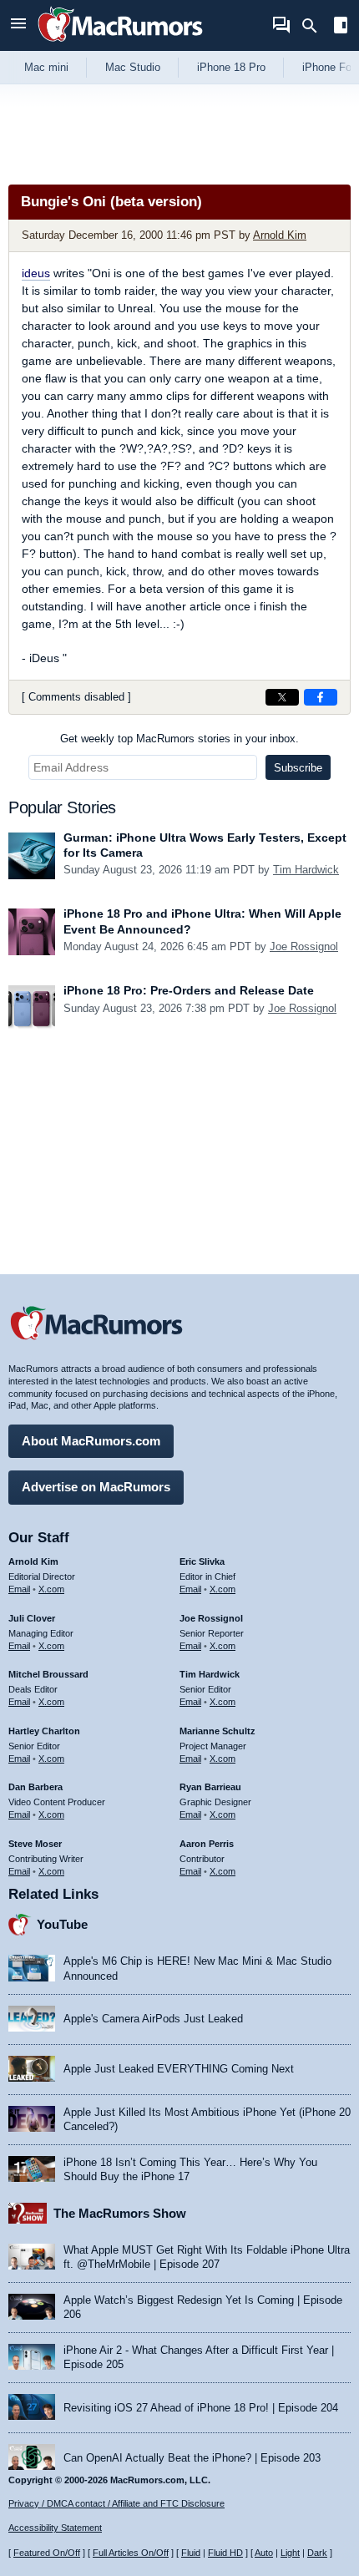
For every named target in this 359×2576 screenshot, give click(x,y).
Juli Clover (32, 1618)
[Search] (315, 26)
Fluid (191, 2553)
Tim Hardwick (306, 870)
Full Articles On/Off (131, 2553)
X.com (51, 1589)
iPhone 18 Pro (231, 67)
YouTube (62, 1924)
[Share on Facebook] (321, 697)
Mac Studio (133, 67)
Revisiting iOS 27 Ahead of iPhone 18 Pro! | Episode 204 (201, 2408)
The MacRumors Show (120, 2213)
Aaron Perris (207, 1844)
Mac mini (46, 67)
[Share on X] (282, 697)
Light (290, 2553)
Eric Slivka (202, 1561)
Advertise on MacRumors (96, 1487)
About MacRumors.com (91, 1441)
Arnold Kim (280, 235)
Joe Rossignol (304, 946)
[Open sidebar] (341, 27)
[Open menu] (18, 25)
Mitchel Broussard (48, 1674)
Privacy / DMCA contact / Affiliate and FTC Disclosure (116, 2503)
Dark (317, 2553)
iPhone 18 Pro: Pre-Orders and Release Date (189, 990)
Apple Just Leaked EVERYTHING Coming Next (179, 2069)
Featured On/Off (47, 2553)
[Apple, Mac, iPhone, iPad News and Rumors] (120, 44)
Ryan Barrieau (210, 1787)
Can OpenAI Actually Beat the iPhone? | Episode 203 (192, 2458)
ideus (36, 273)
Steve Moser (35, 1844)
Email (19, 1589)
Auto (264, 2553)
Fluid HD (225, 2553)
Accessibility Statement (55, 2528)
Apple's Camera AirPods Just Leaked (153, 2019)
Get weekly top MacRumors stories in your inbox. (179, 739)
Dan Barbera (35, 1787)
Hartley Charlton (44, 1731)
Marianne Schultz (217, 1731)
